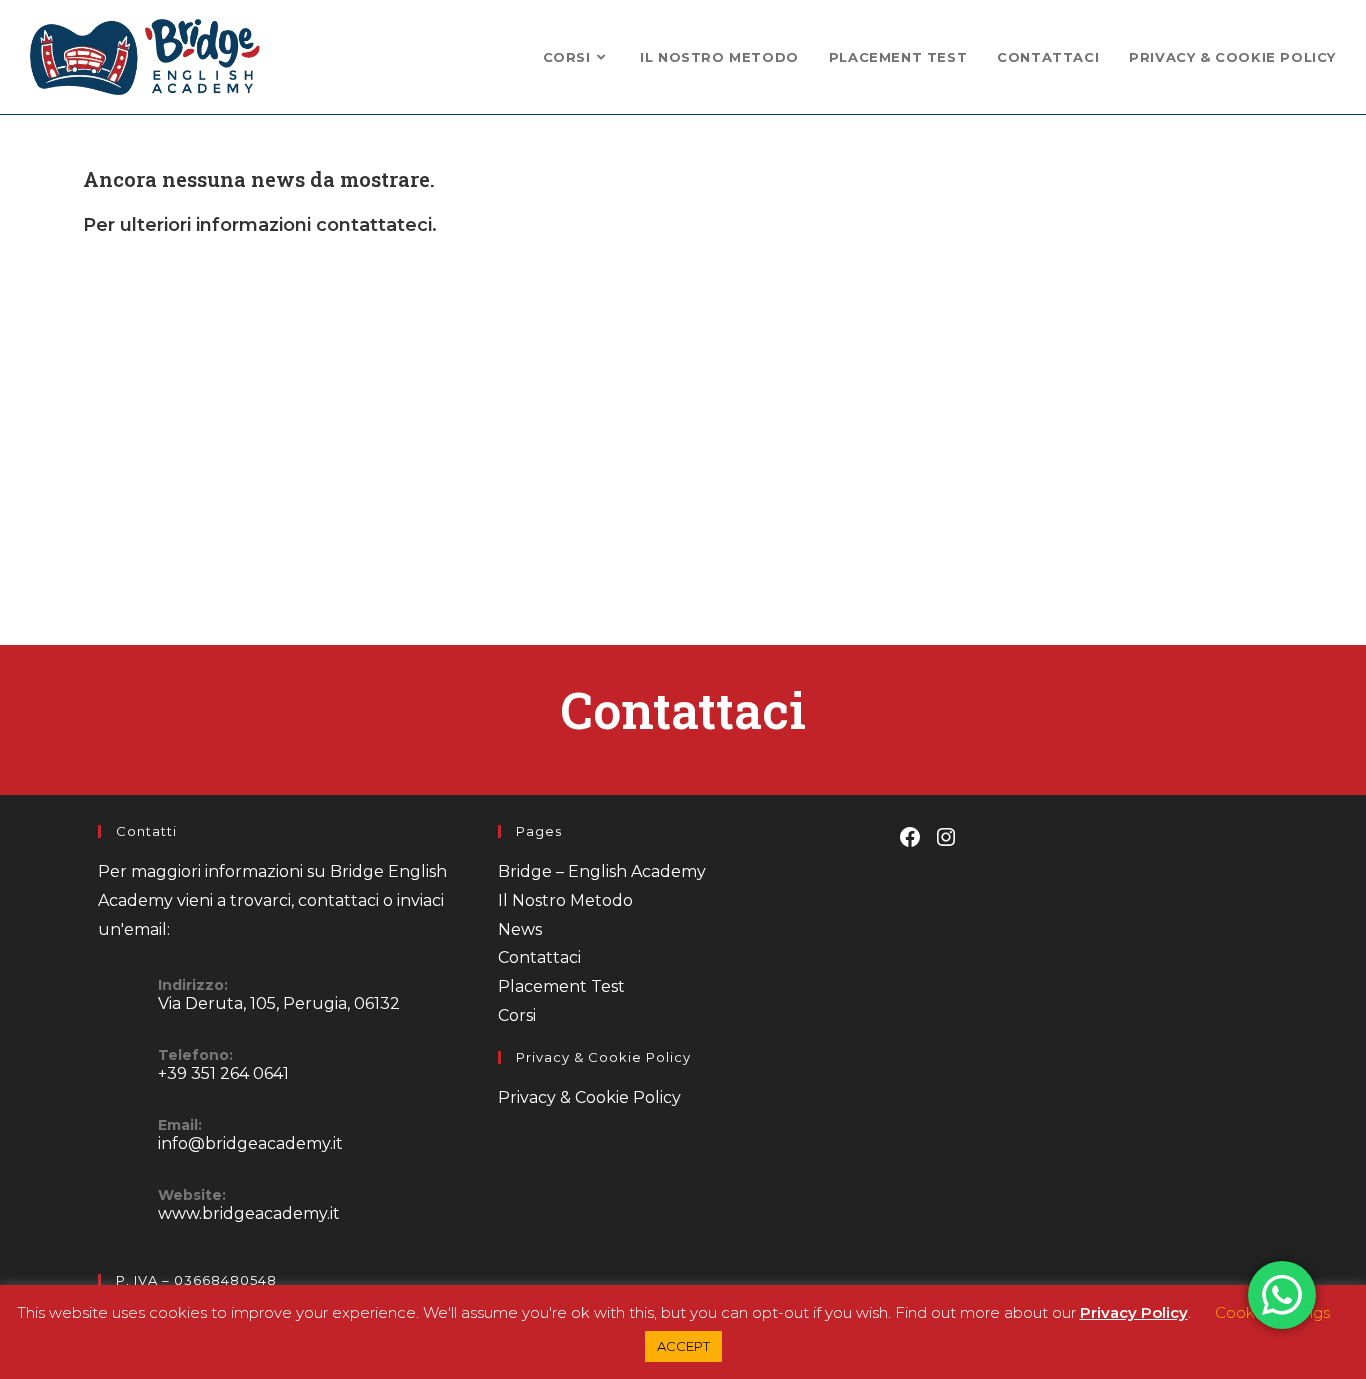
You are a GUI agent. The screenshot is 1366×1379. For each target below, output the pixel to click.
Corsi (517, 1015)
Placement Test (561, 986)
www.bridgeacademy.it (249, 1213)
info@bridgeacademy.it (250, 1143)
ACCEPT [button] (683, 1346)
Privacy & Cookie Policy (589, 1097)
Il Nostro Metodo (565, 900)
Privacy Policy (1134, 1312)
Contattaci (539, 957)
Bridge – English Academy (602, 871)
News (520, 929)
